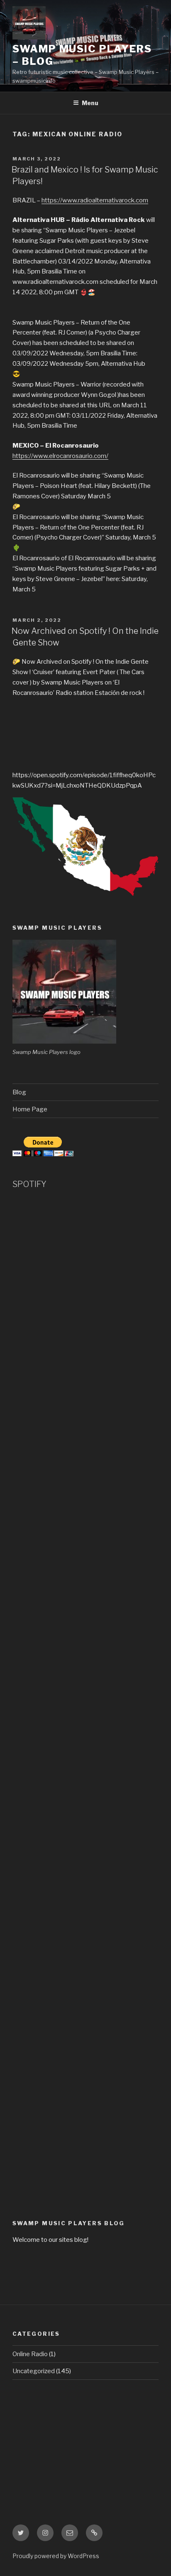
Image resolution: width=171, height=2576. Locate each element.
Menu (90, 103)
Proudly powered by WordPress (56, 2556)
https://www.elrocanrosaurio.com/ (60, 456)
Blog (19, 1092)
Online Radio (30, 2354)
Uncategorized (34, 2371)
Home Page (30, 1109)
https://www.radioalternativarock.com (95, 200)
